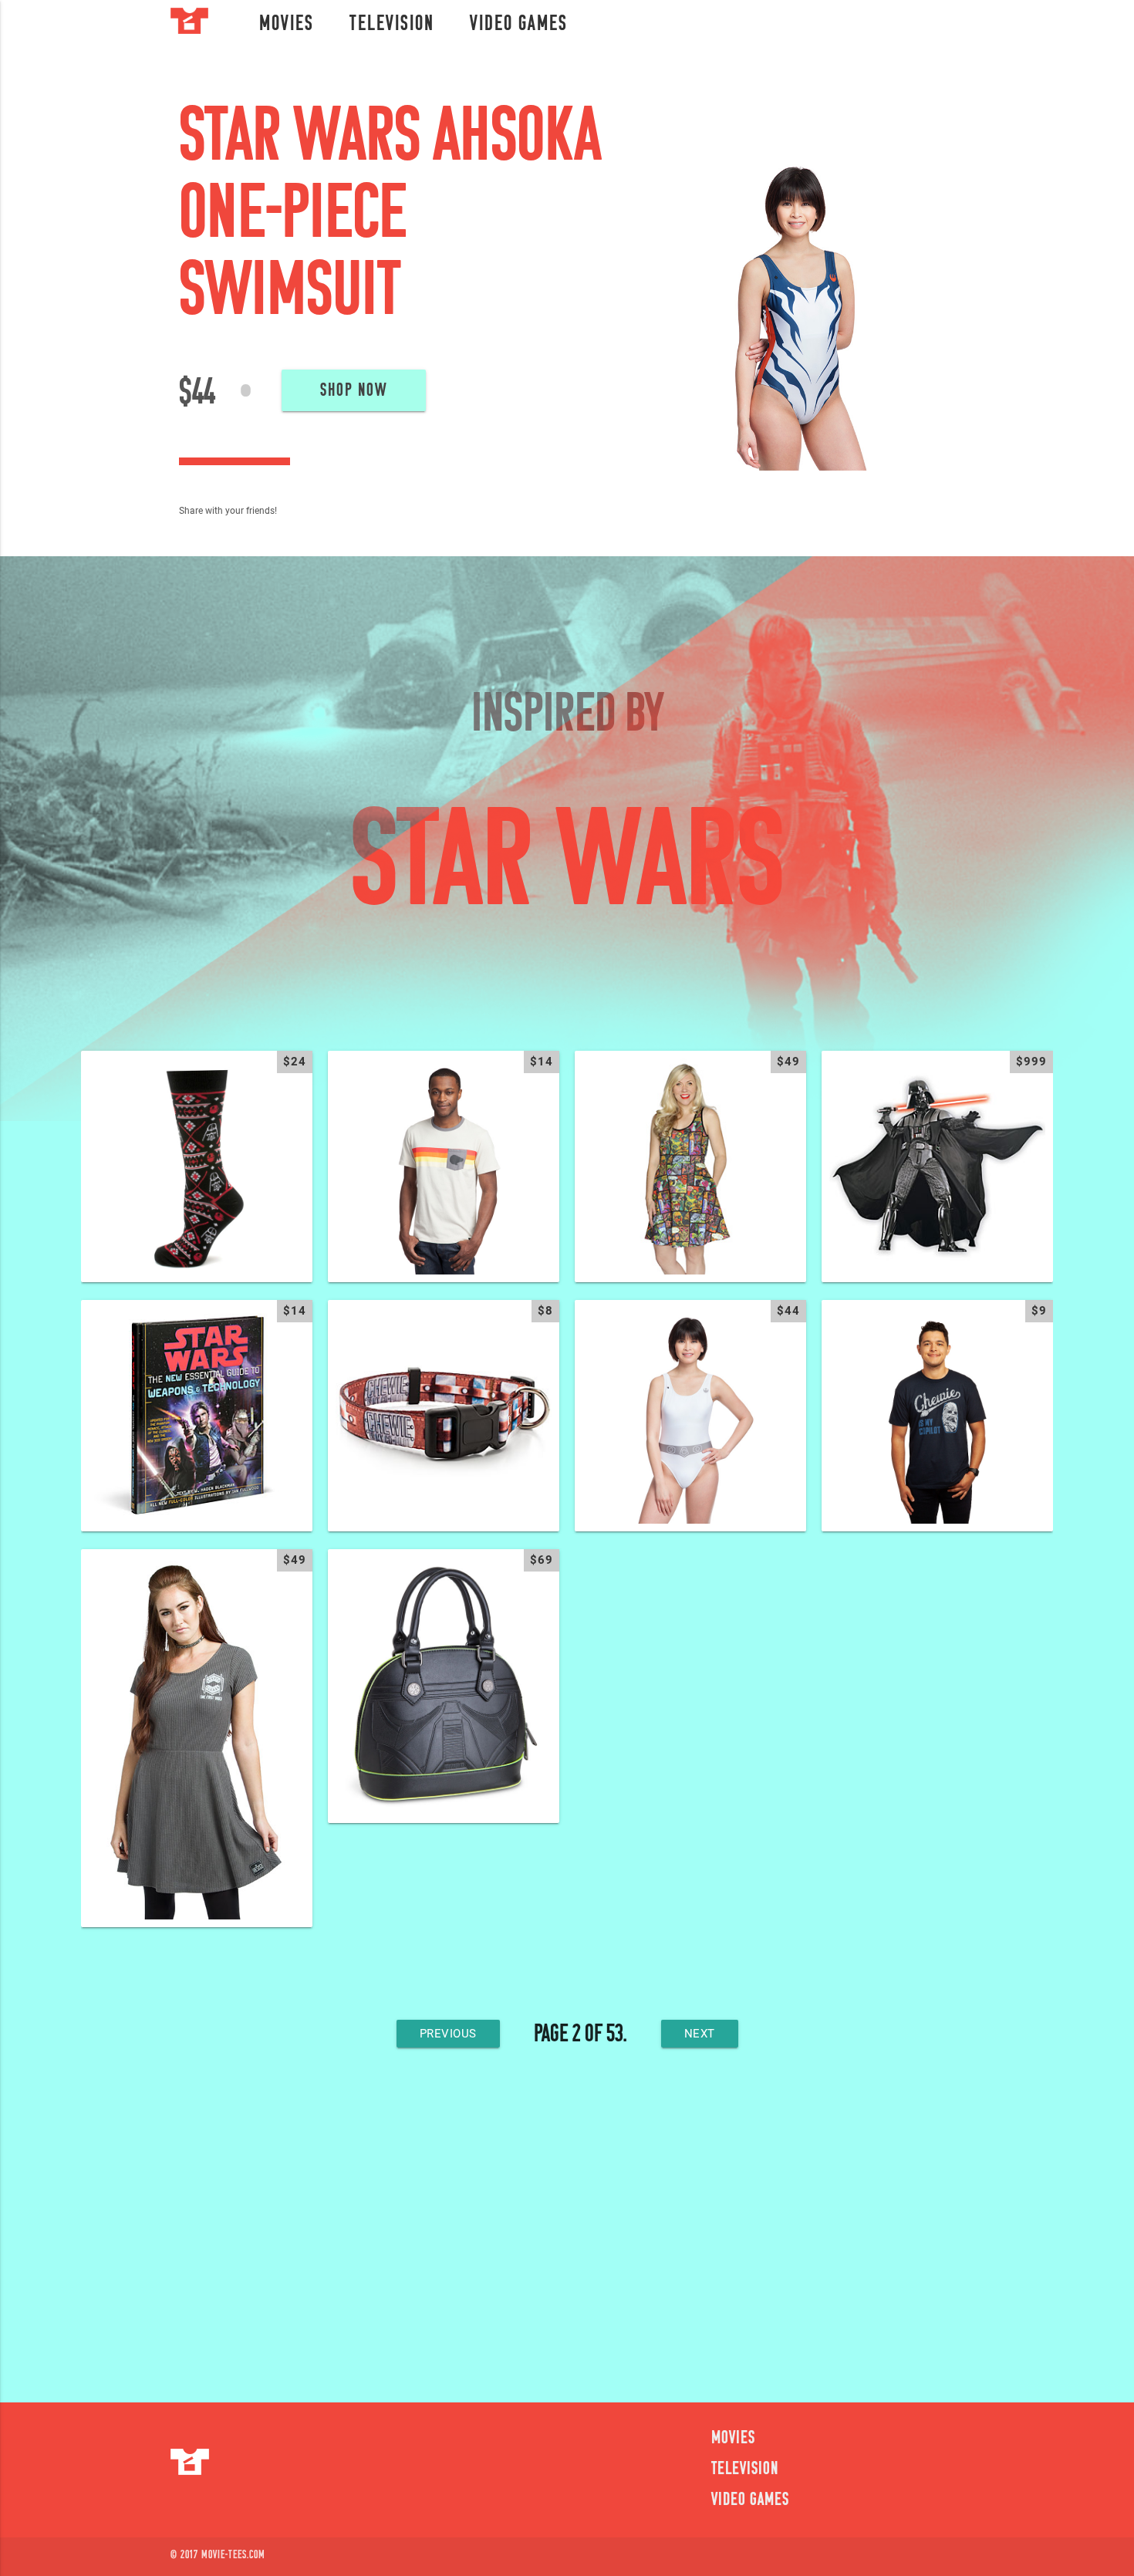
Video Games (519, 25)
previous (448, 2034)
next (700, 2034)
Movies (287, 25)
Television (392, 25)
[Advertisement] (567, 2233)
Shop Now (354, 391)
